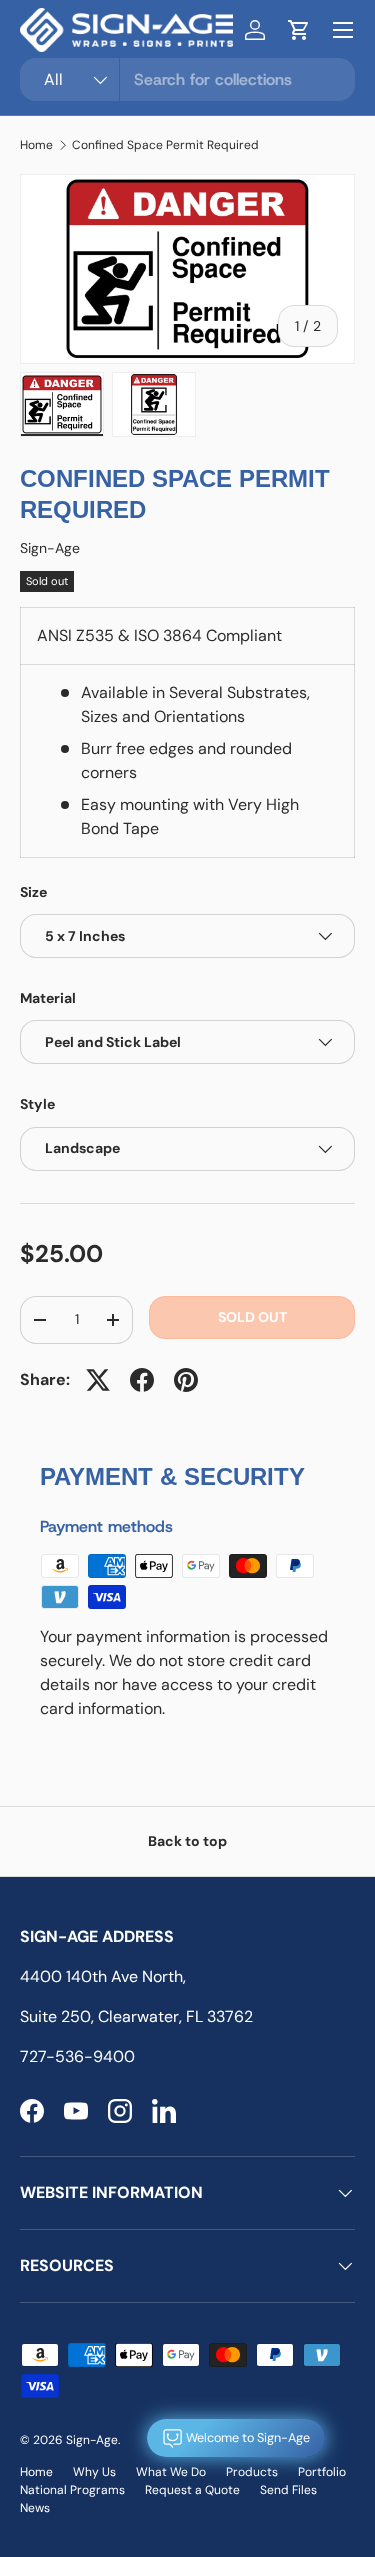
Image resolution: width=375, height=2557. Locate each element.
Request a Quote (192, 2490)
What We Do (171, 2472)
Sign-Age (50, 548)
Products (252, 2472)
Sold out (252, 1317)
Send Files (288, 2490)
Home (36, 145)
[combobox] (187, 79)
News (35, 2508)
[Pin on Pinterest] (186, 1380)
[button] (299, 30)
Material (48, 998)
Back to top (187, 1841)
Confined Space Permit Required (165, 145)
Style (37, 1104)
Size (33, 892)
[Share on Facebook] (142, 1380)
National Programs (72, 2490)
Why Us (94, 2472)
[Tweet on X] (98, 1380)
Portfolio (322, 2472)
